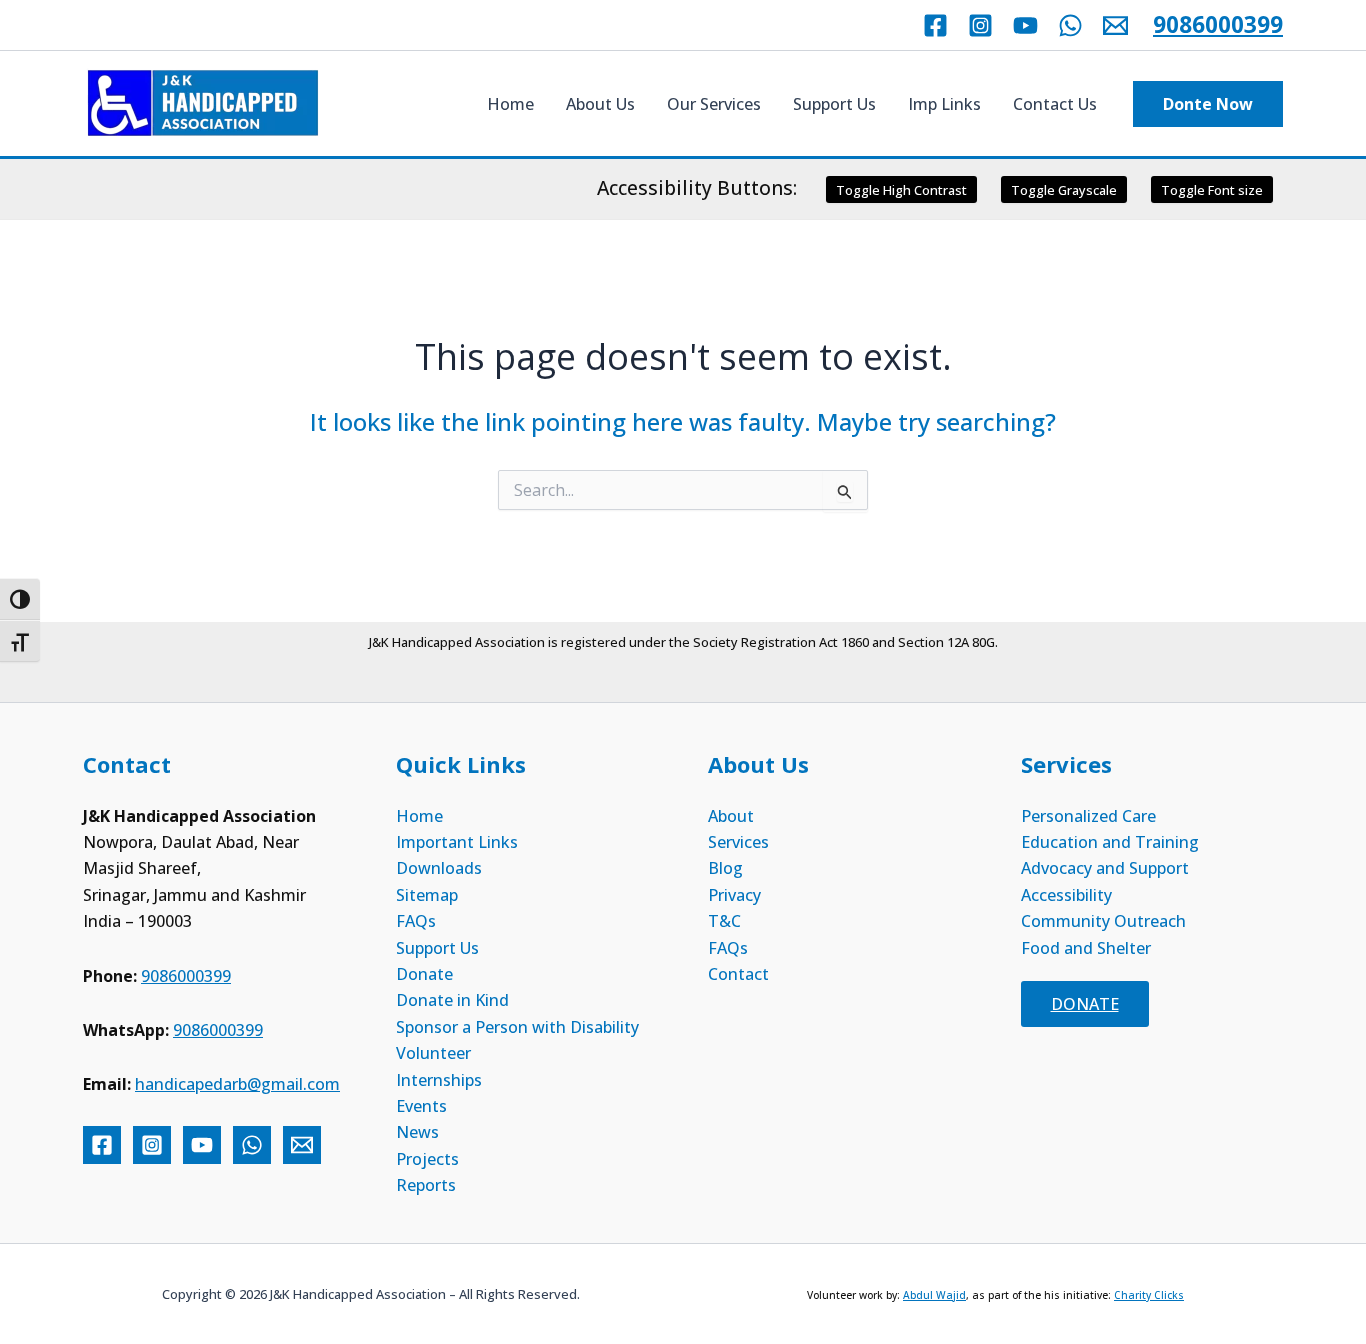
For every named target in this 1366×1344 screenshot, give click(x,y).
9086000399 (1218, 24)
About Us (600, 104)
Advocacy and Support (1105, 868)
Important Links (457, 842)
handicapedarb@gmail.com (237, 1084)
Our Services (714, 104)
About (731, 816)
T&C (724, 921)
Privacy (734, 895)
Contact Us (1055, 104)
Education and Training (1110, 842)
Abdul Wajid (934, 1295)
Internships (439, 1080)
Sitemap (427, 895)
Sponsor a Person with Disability (517, 1027)
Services (738, 842)
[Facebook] (935, 25)
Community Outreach (1103, 921)
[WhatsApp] (1070, 25)
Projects (427, 1159)
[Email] (1115, 25)
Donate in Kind (452, 1000)
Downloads (439, 868)
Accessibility (1066, 895)
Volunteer (433, 1053)
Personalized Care (1088, 816)
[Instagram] (980, 25)
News (417, 1132)
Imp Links (944, 104)
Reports (426, 1185)
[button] (1208, 104)
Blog (725, 868)
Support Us (834, 104)
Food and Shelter (1086, 948)
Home (510, 104)
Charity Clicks (1149, 1295)
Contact (738, 974)
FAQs (416, 921)
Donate (424, 974)
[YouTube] (1025, 25)
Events (421, 1106)
